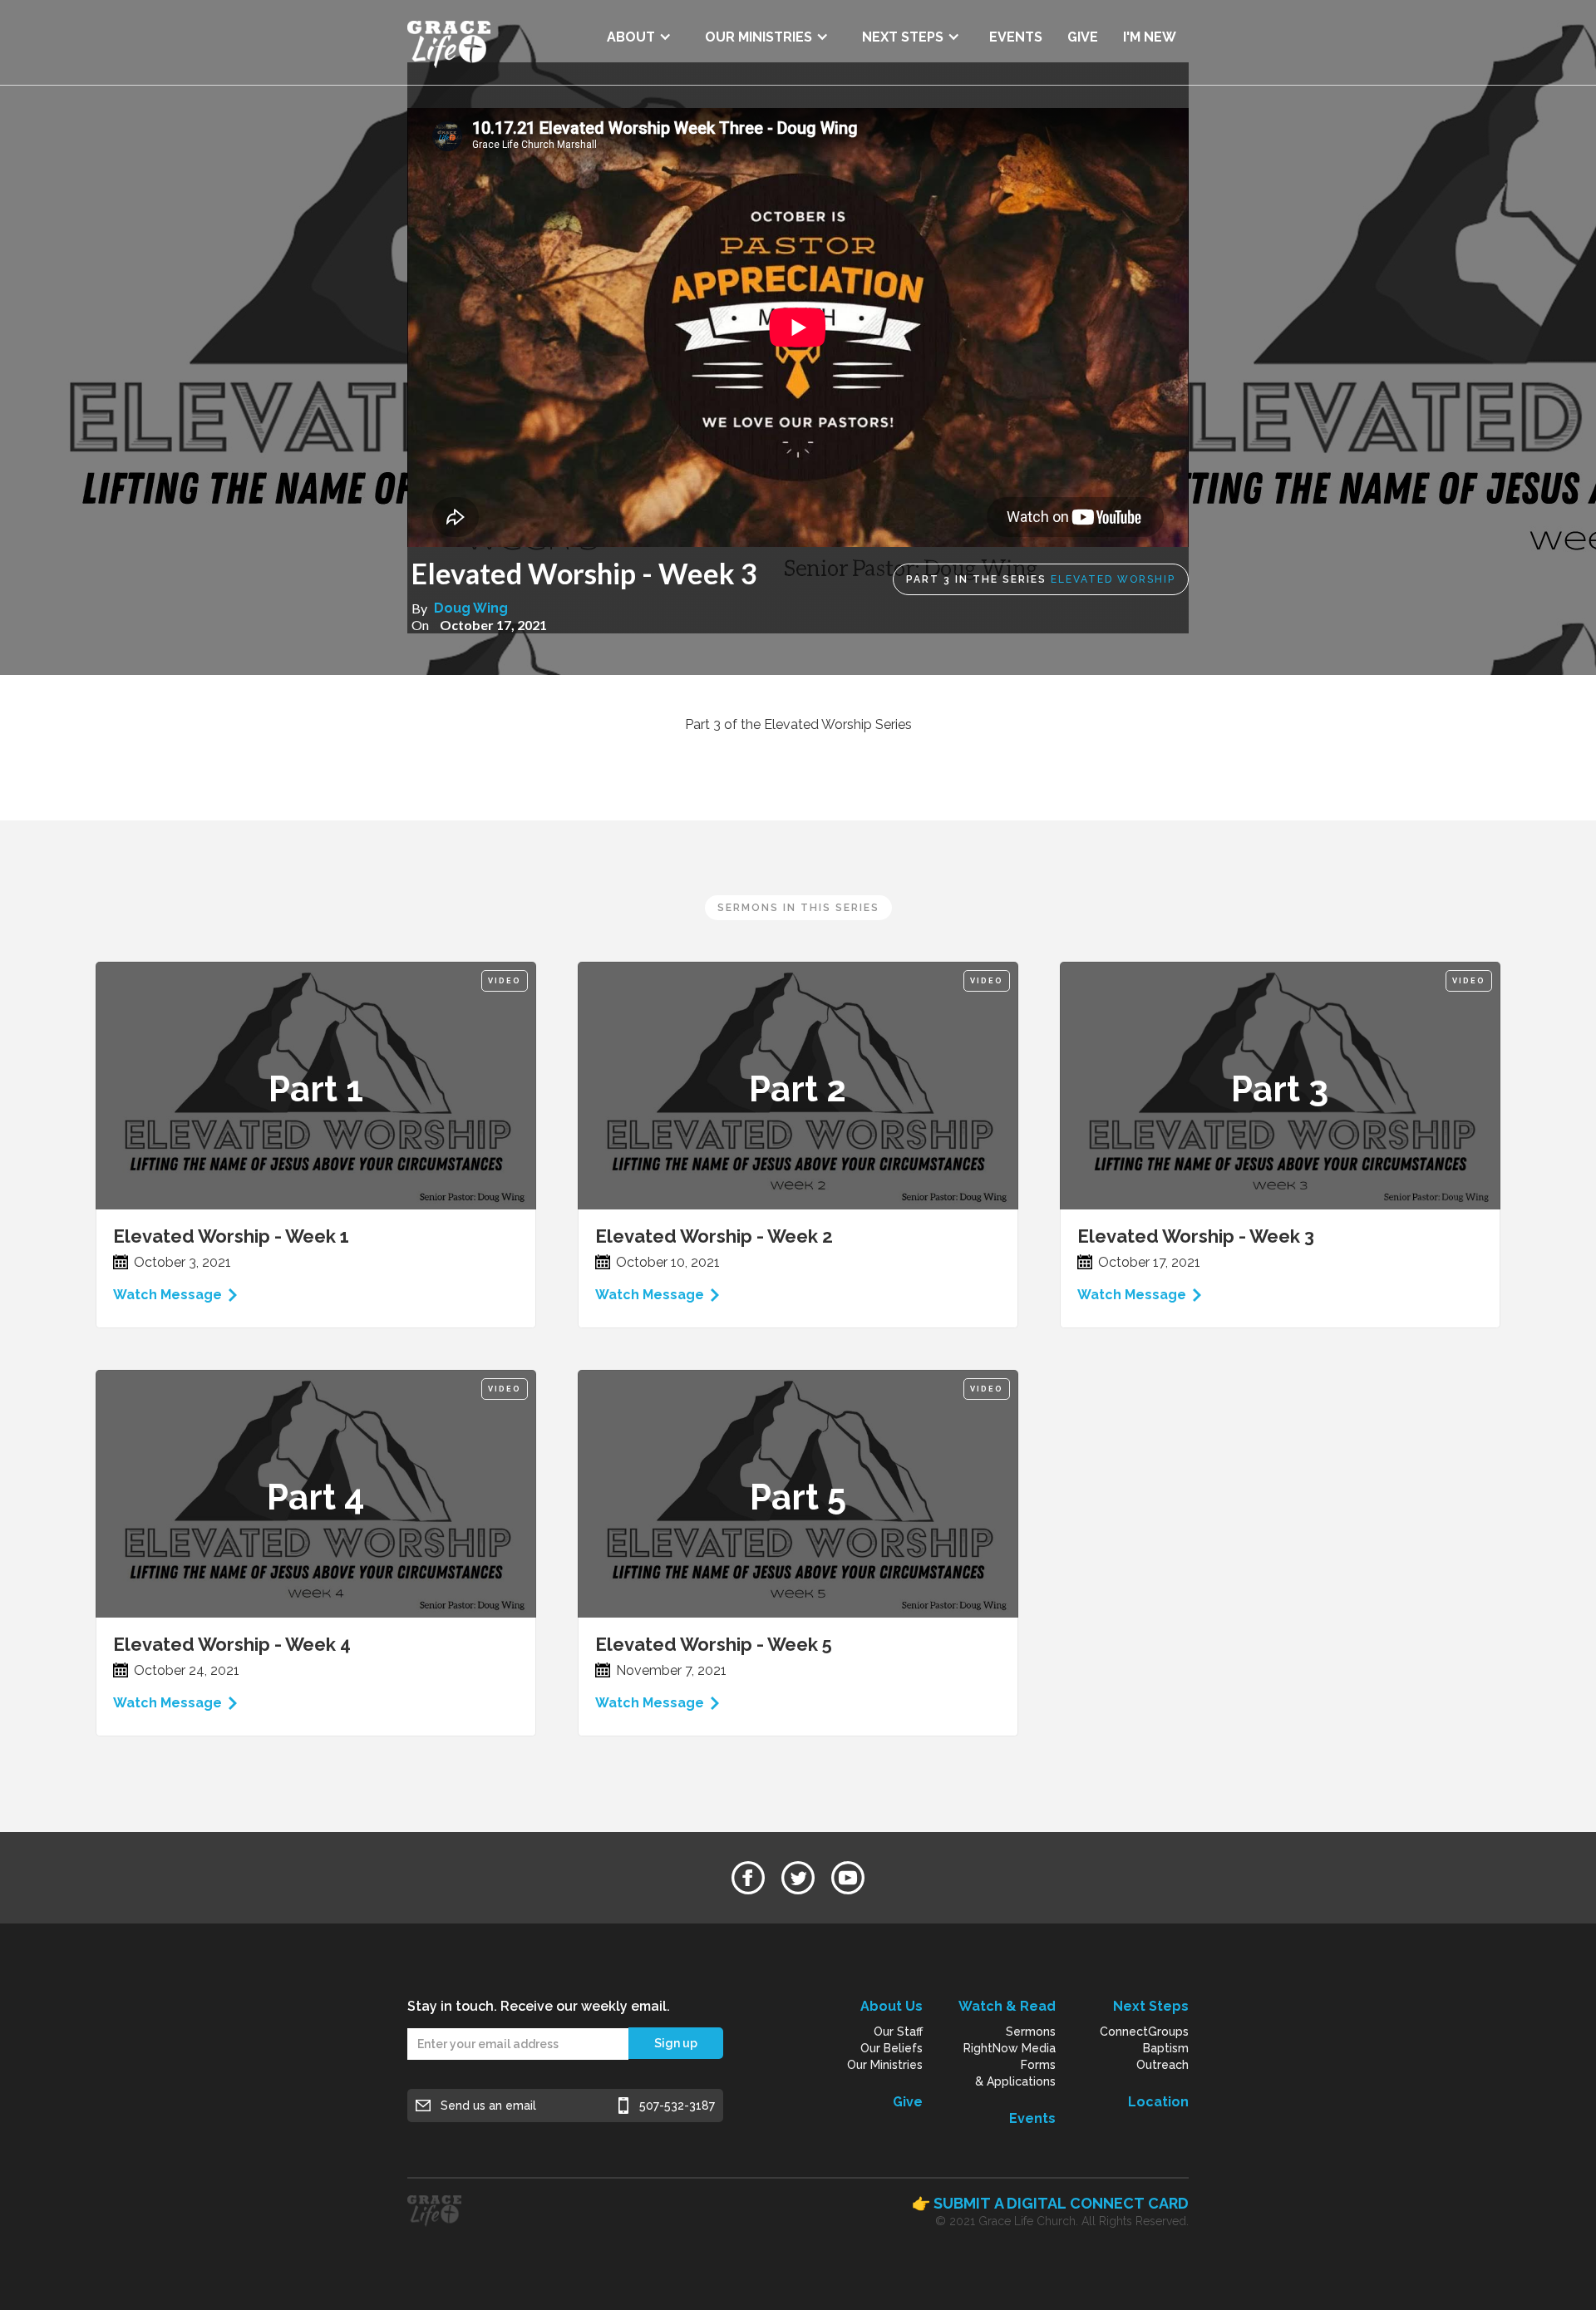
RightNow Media (1010, 2048)
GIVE (1083, 37)
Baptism (1166, 2048)
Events (1032, 2118)
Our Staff (898, 2032)
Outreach (1163, 2065)
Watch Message (167, 1295)
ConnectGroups (1144, 2032)
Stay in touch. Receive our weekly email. (539, 2006)
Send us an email (488, 2106)
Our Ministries (885, 2065)
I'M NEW (1150, 37)
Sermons (1031, 2032)
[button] (639, 31)
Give (908, 2102)
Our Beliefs (892, 2048)
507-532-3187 (677, 2106)
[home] (449, 42)
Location (1158, 2102)
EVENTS (1016, 37)
